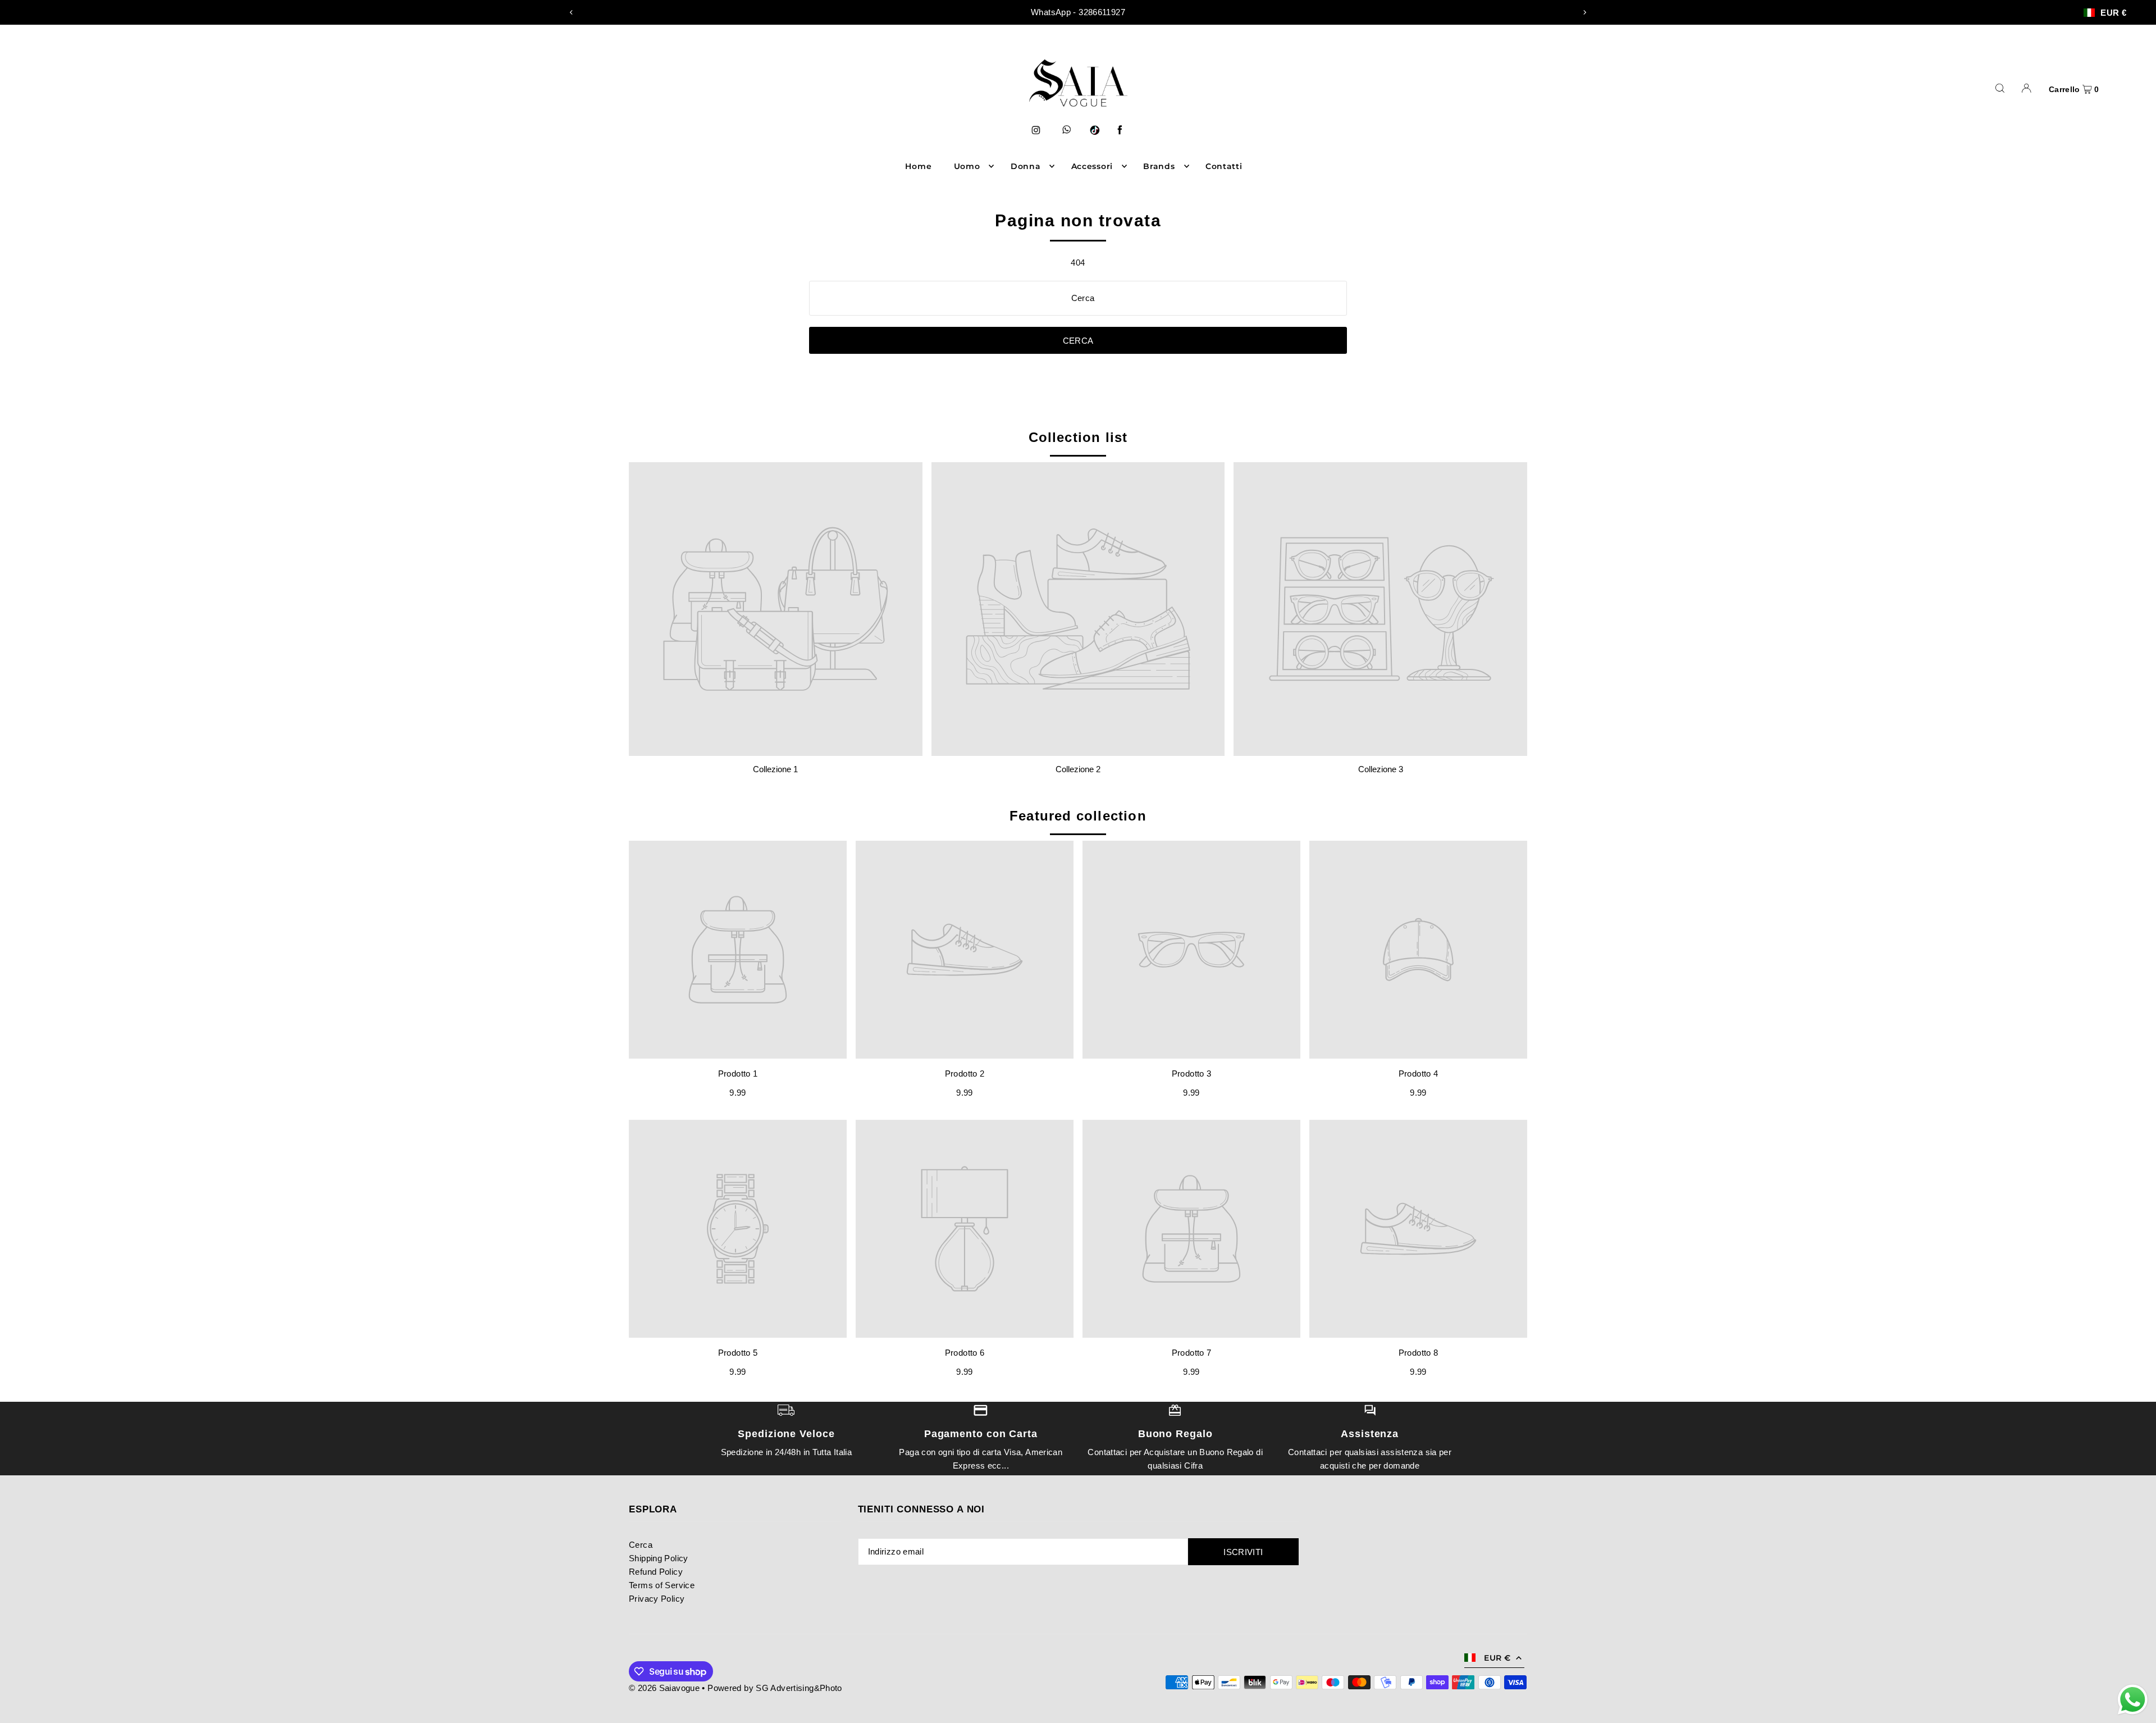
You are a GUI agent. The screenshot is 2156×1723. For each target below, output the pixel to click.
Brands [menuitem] (1159, 166)
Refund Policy (656, 1572)
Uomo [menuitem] (967, 166)
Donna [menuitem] (1026, 166)
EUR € (2113, 13)
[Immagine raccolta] (776, 609)
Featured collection (1078, 816)
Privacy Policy (657, 1599)
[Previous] (572, 12)
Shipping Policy (659, 1558)
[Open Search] (2000, 88)
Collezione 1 (775, 769)
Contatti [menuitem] (1224, 166)
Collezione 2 (1078, 769)
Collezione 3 (1381, 769)
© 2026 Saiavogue (664, 1688)
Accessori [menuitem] (1092, 166)
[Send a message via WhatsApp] (2133, 1700)
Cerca (641, 1545)
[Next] (1584, 12)
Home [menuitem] (918, 166)
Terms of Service (662, 1585)
